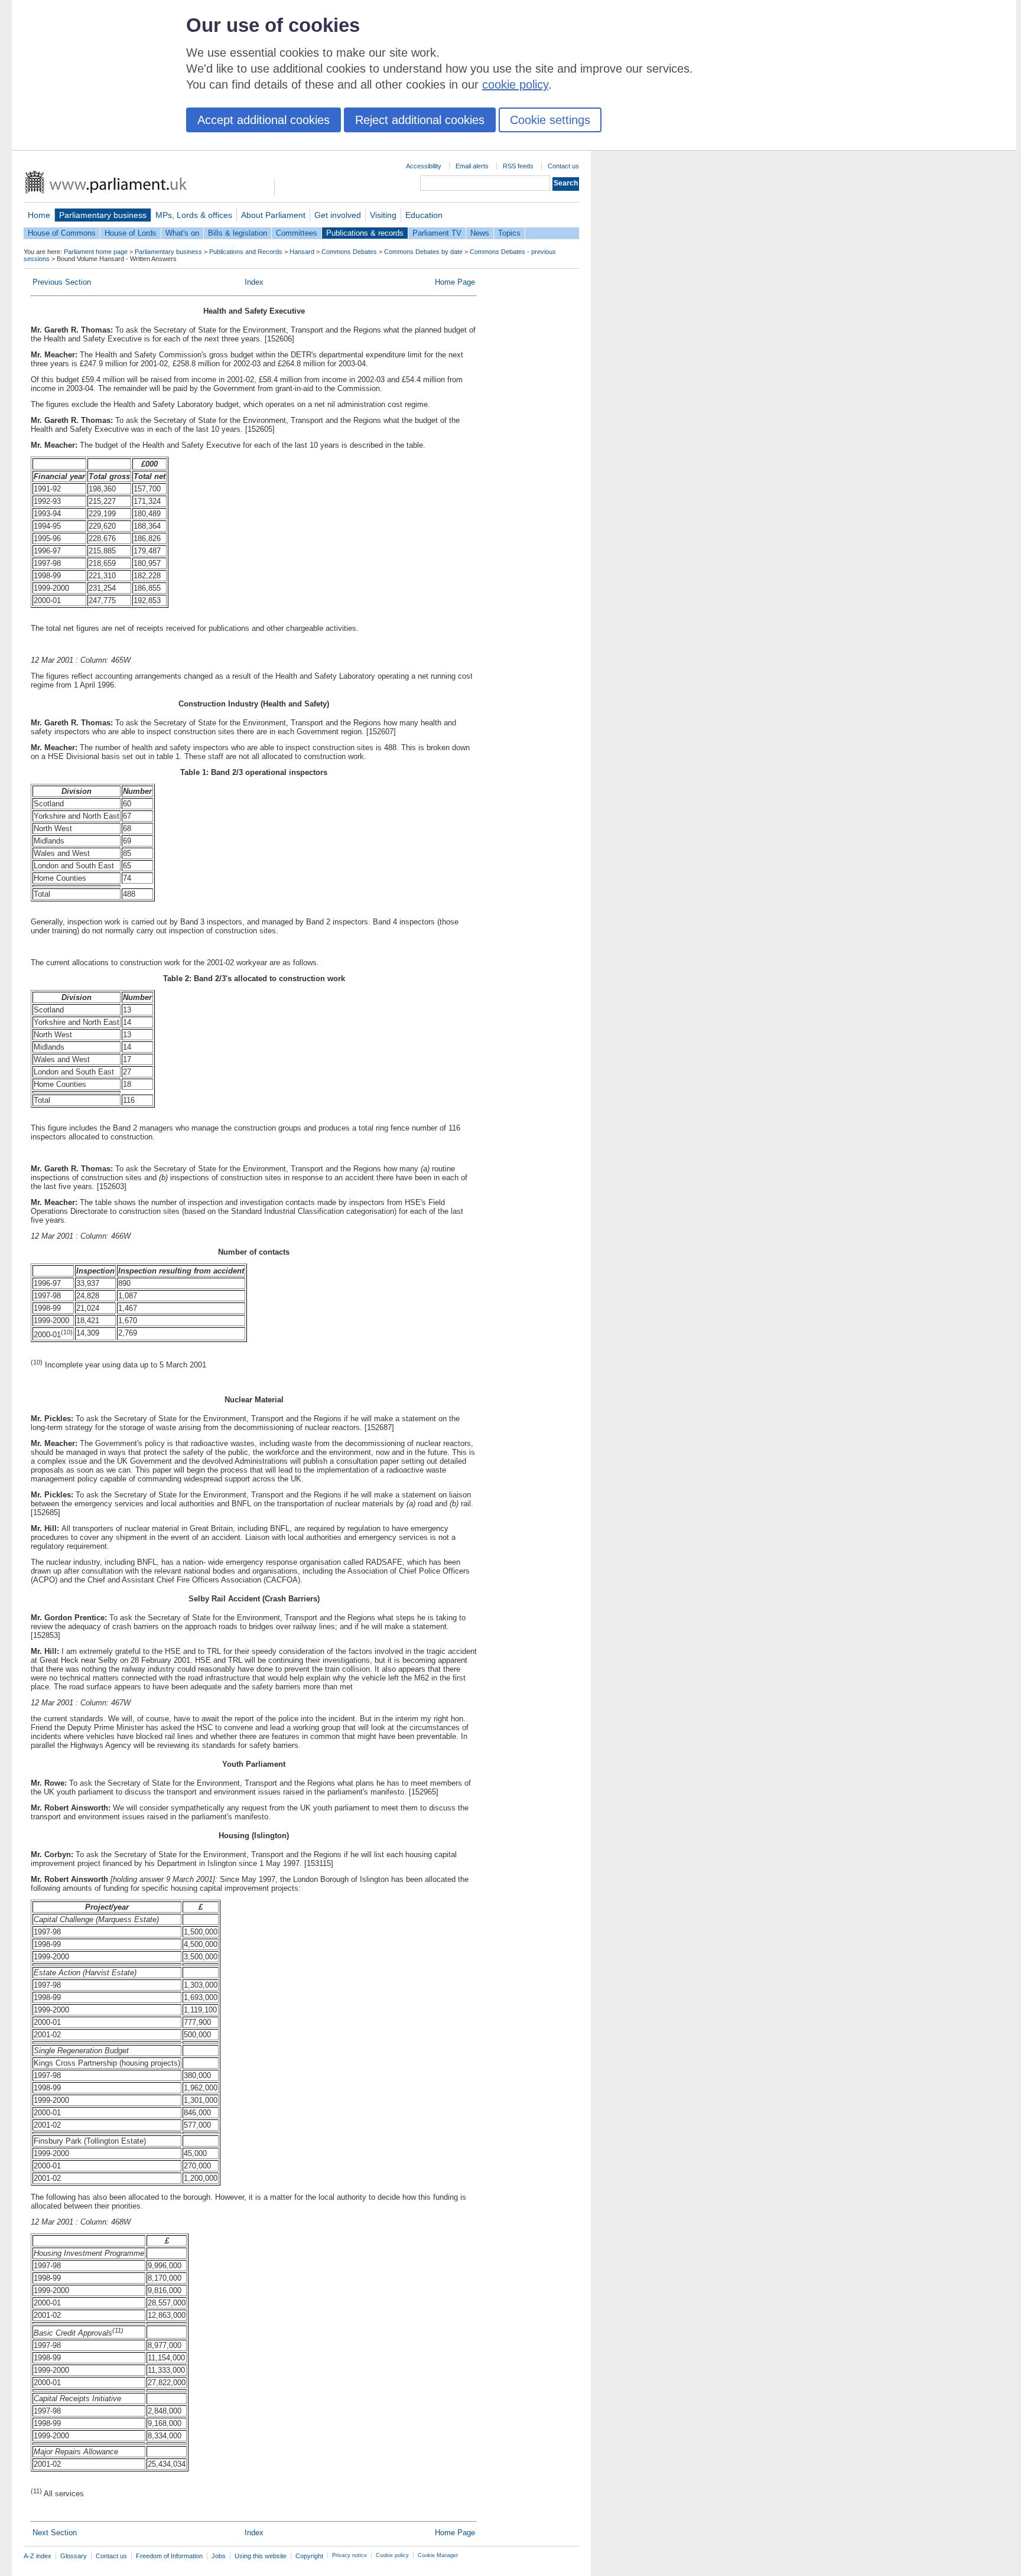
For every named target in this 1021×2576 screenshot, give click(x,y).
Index (254, 282)
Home (39, 215)
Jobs (219, 2556)
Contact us (563, 166)
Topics (509, 233)
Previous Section (62, 282)
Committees (297, 233)
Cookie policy (392, 2555)
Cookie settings (550, 120)
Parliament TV (437, 233)
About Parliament (273, 215)
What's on (182, 233)
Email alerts (472, 166)
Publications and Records (246, 252)
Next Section (55, 2533)
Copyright (309, 2556)
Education (424, 215)
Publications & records (365, 233)
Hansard (302, 252)
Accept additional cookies (264, 120)
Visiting (383, 215)
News (480, 233)
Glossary (74, 2556)
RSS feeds (518, 166)
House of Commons (62, 233)
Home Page (455, 282)
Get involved (338, 215)
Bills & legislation (238, 233)
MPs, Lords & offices (194, 215)
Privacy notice (349, 2555)
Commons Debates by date (423, 252)
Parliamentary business (103, 215)
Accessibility (424, 166)
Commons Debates (349, 252)
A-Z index (38, 2556)
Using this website (261, 2556)
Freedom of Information (169, 2556)
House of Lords (131, 233)
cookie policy (515, 84)
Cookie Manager (438, 2555)
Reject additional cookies (420, 120)
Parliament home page (96, 252)
